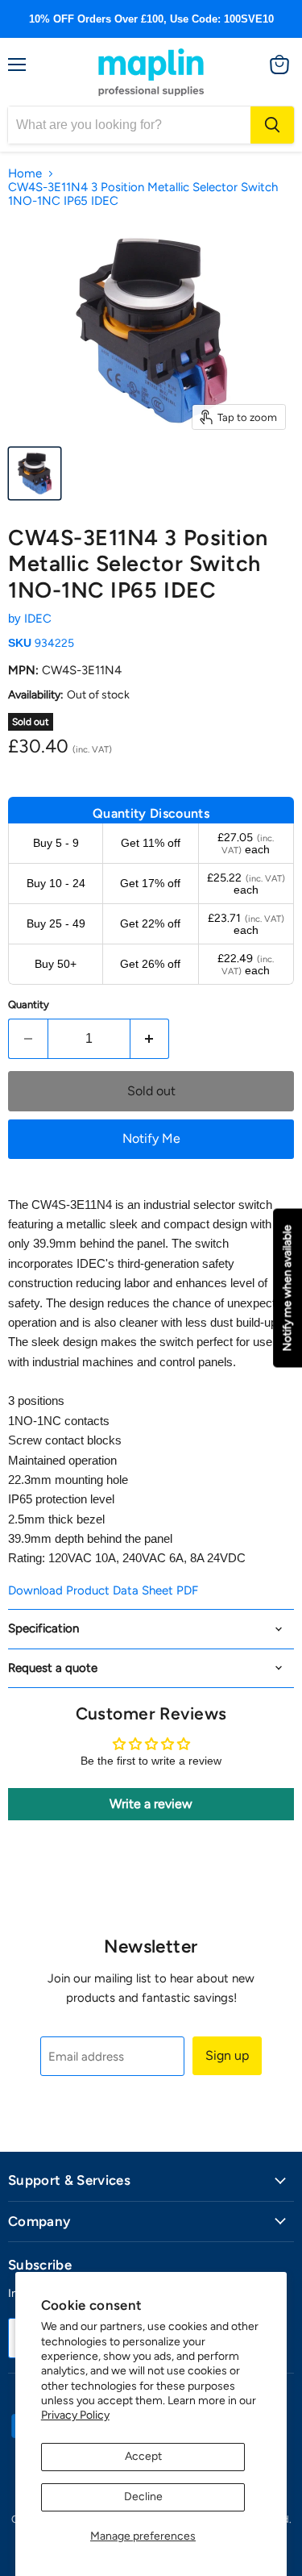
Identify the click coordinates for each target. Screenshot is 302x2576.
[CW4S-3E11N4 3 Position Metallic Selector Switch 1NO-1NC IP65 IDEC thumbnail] (35, 473)
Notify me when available (287, 1288)
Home (25, 174)
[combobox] (129, 125)
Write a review (151, 1804)
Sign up (227, 2055)
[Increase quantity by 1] (150, 1039)
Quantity (29, 1005)
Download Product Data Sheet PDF (103, 1590)
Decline (143, 2497)
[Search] (272, 125)
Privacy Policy (75, 2415)
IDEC (38, 619)
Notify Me (151, 1138)
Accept (143, 2456)
